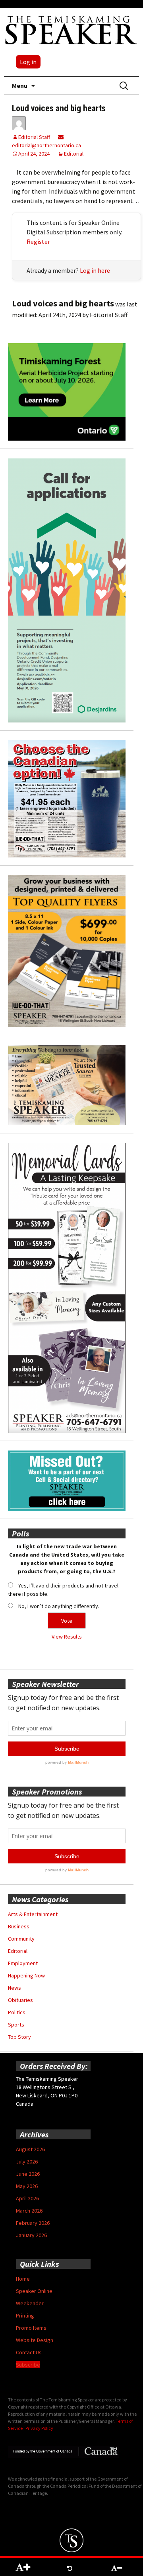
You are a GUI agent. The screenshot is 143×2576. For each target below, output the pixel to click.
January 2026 (31, 2235)
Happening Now (26, 1975)
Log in (28, 62)
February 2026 (33, 2223)
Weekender (30, 2303)
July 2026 (27, 2162)
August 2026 (30, 2149)
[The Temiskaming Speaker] (71, 30)
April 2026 (27, 2198)
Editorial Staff (34, 137)
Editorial (74, 154)
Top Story (19, 2037)
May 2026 (27, 2186)
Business (19, 1926)
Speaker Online (34, 2291)
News (14, 1988)
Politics (17, 2012)
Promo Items (31, 2328)
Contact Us (29, 2352)
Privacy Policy (39, 2428)
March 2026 (29, 2211)
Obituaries (20, 2000)
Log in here (95, 270)
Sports (16, 2025)
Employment (23, 1963)
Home (23, 2279)
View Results (67, 1637)
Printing (25, 2316)
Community (21, 1939)
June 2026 (28, 2174)
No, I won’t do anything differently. (59, 1606)
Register (38, 241)
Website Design (35, 2340)
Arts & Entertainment (33, 1914)
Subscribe (28, 2365)
